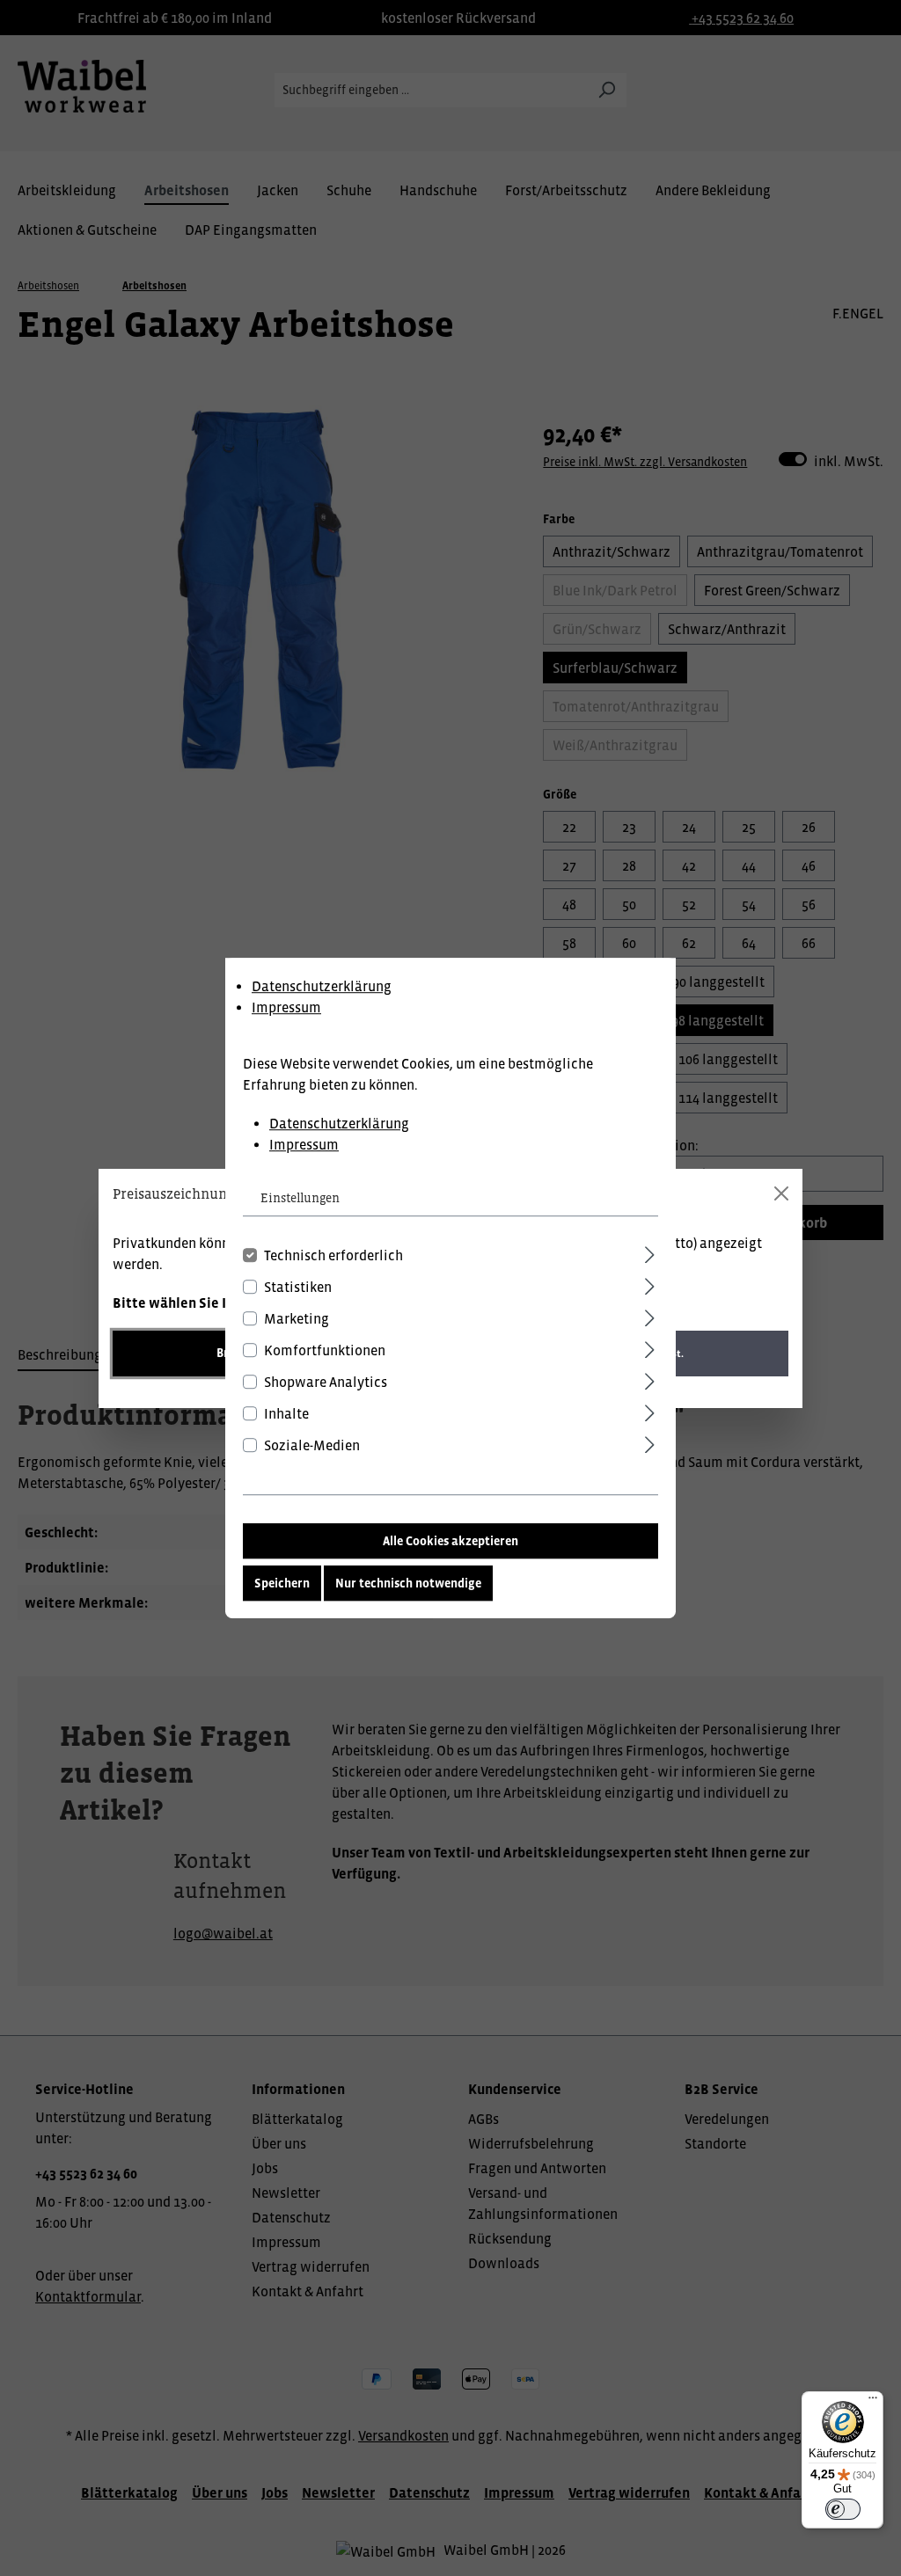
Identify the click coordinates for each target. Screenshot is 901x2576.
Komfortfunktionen (325, 1350)
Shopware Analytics (326, 1382)
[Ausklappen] (650, 1252)
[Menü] (873, 2402)
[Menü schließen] (781, 1193)
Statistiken (298, 1287)
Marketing (297, 1318)
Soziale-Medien (312, 1445)
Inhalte (286, 1413)
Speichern (282, 1583)
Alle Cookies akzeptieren (450, 1541)
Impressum (286, 1007)
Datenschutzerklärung (322, 986)
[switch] (843, 2509)
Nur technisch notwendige (408, 1583)
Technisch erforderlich (333, 1255)
